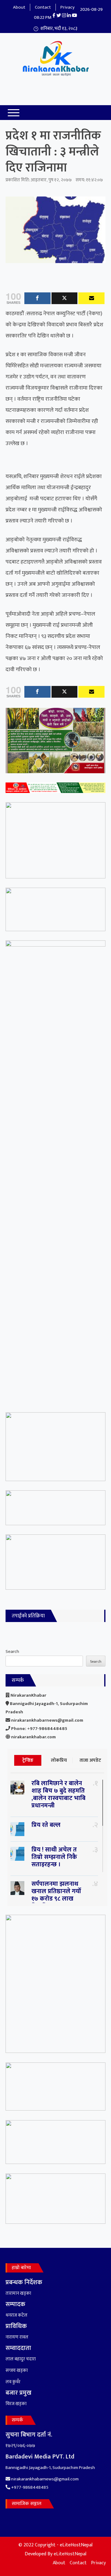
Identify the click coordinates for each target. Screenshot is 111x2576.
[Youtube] (91, 298)
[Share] (37, 298)
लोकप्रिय (59, 1760)
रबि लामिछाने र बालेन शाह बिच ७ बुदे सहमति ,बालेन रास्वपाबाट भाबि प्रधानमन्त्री (58, 1794)
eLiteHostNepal (70, 2554)
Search (12, 1651)
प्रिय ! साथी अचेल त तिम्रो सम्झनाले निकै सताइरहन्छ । (54, 1857)
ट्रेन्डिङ (28, 1760)
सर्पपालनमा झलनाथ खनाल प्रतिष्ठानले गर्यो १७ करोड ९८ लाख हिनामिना (56, 1895)
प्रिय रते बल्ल (46, 1825)
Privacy (68, 7)
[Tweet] (65, 298)
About (19, 7)
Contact (43, 7)
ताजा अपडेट (90, 1760)
